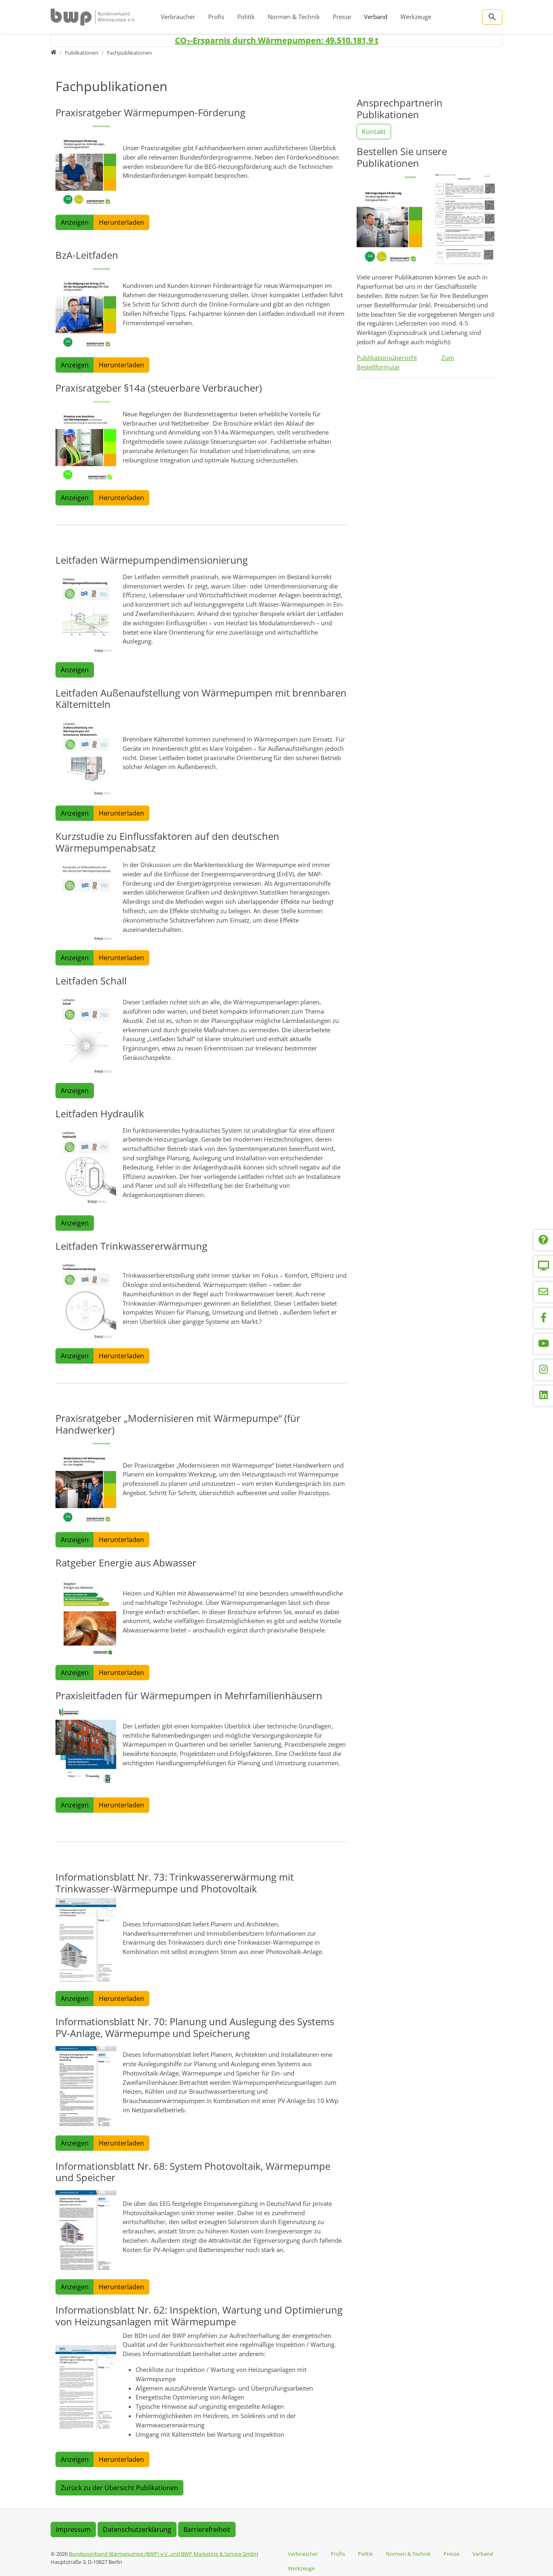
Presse (342, 17)
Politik (246, 17)
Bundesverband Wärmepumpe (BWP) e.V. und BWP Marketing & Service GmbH (164, 2554)
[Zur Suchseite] (492, 17)
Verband (376, 17)
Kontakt (374, 132)
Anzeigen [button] (75, 222)
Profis (216, 17)
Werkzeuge (416, 17)
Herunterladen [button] (121, 222)
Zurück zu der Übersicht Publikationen (119, 2488)
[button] (86, 164)
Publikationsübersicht (387, 358)
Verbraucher (178, 17)
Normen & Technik (294, 17)
